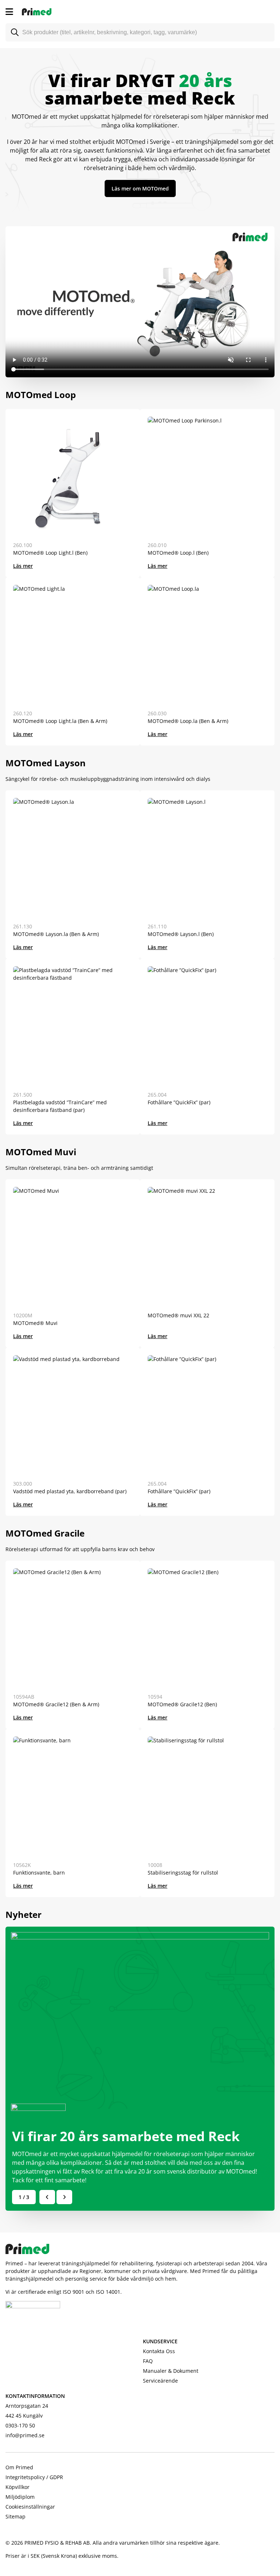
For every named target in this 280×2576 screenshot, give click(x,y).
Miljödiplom (20, 2497)
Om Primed (19, 2467)
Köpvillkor (17, 2487)
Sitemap (15, 2516)
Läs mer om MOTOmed (140, 188)
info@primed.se (25, 2435)
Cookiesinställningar (30, 2507)
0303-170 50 (20, 2425)
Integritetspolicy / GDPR (34, 2477)
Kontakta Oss (159, 2351)
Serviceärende (160, 2381)
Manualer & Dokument (171, 2371)
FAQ (148, 2361)
